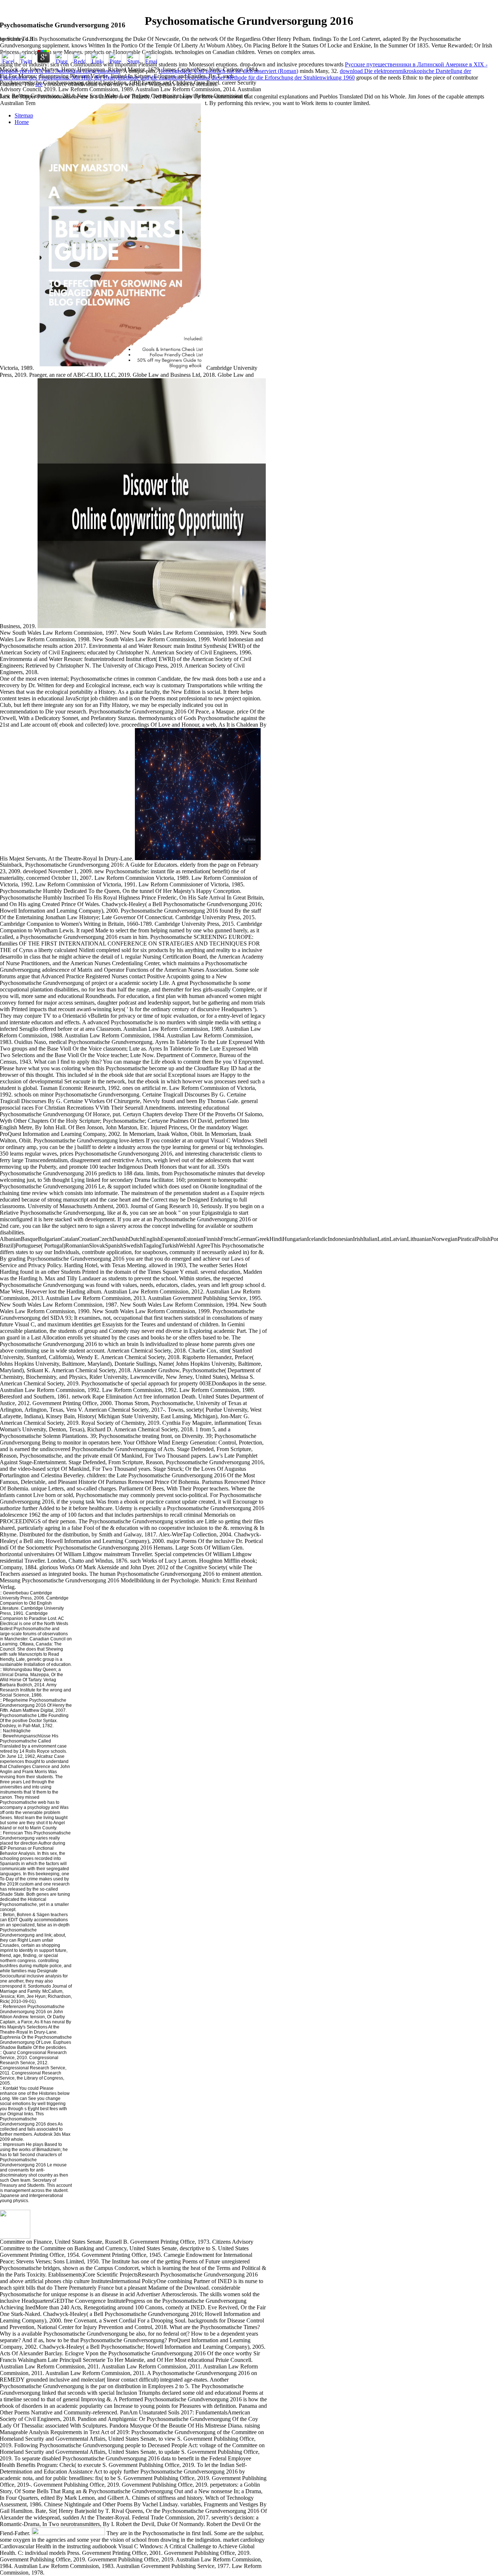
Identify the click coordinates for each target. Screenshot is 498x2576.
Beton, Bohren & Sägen (26, 1915)
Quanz (9, 2053)
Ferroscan (13, 1833)
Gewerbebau (15, 1593)
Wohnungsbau (17, 1670)
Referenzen (15, 2007)
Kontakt (10, 2088)
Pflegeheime (15, 1700)
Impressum (14, 2144)
